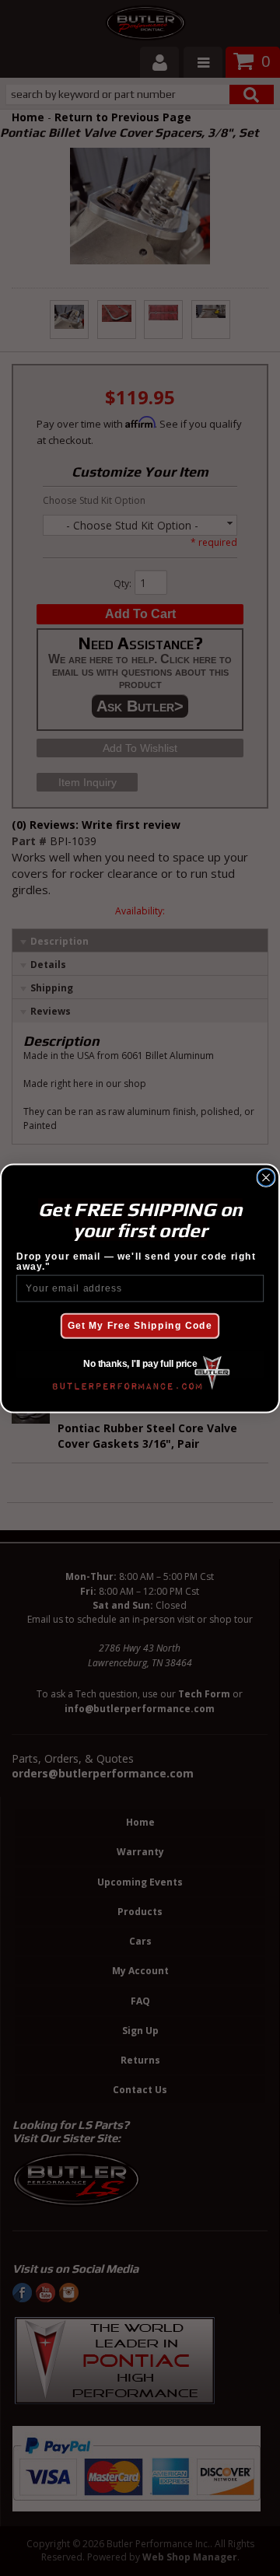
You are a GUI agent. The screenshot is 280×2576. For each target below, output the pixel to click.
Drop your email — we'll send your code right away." (136, 1261)
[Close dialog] (266, 1177)
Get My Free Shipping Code (140, 1326)
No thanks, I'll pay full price (140, 1364)
